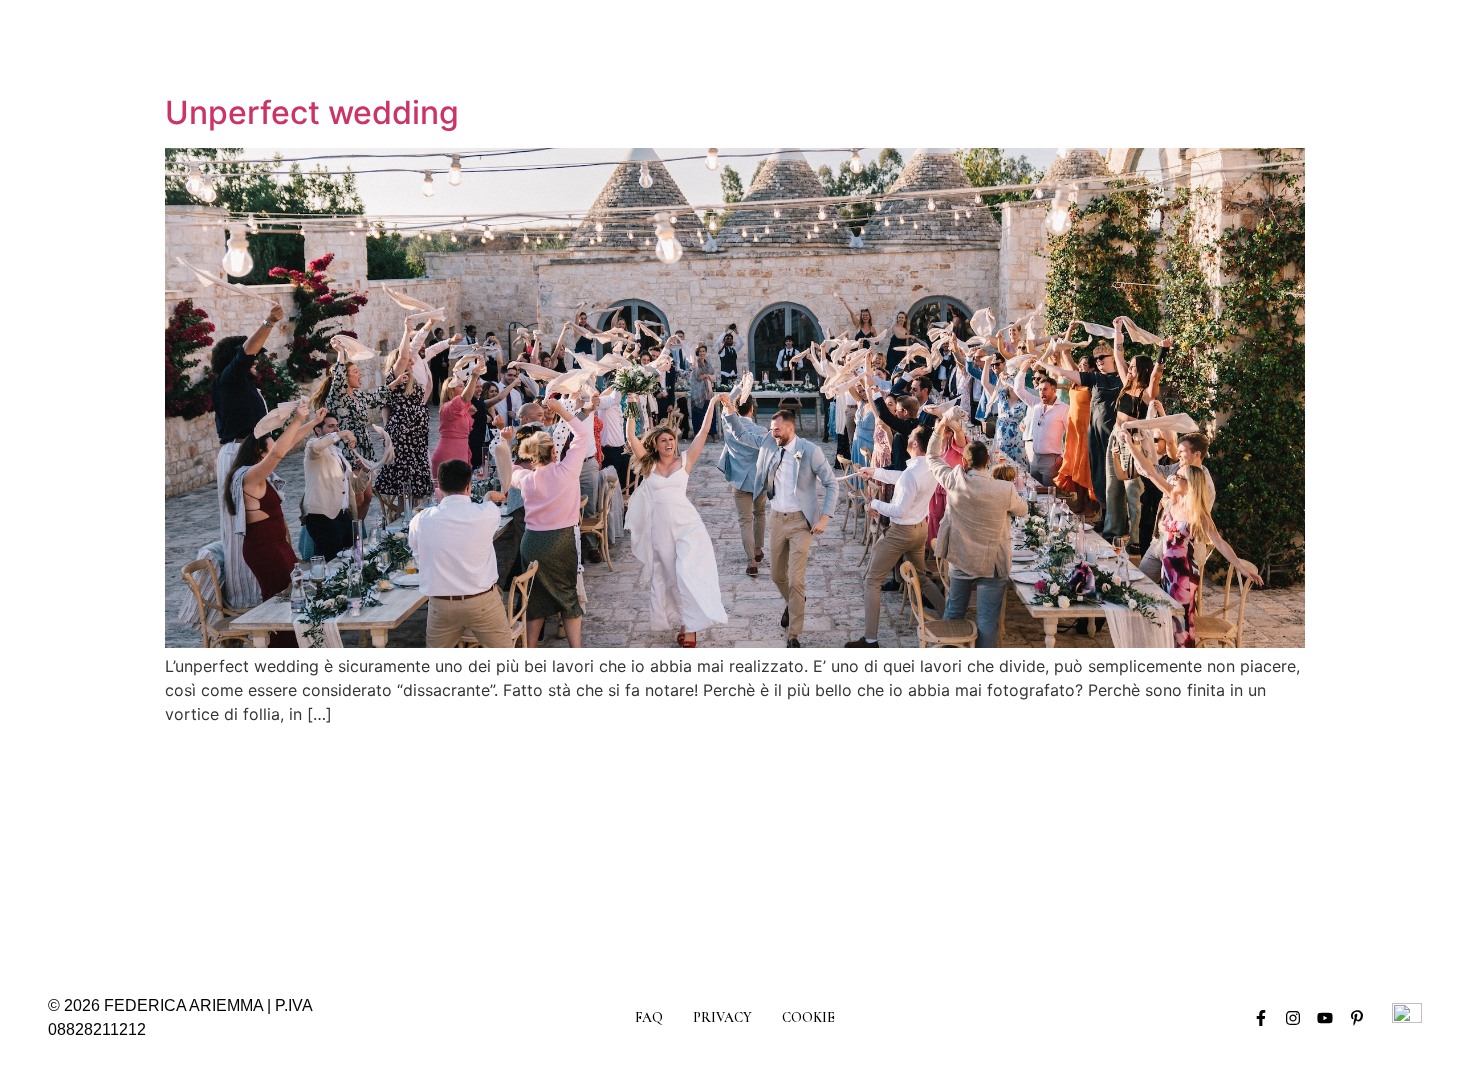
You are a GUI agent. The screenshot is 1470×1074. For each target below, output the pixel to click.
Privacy (722, 1017)
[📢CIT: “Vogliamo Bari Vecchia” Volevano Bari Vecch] (302, 846)
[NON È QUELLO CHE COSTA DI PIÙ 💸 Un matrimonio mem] (1167, 846)
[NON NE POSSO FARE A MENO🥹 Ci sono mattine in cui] (475, 846)
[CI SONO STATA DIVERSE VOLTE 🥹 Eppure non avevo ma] (648, 846)
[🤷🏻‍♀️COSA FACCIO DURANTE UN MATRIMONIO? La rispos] (1340, 846)
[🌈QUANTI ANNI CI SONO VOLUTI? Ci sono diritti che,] (821, 846)
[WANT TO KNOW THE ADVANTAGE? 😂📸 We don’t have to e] (129, 846)
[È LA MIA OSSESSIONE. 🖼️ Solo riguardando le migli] (994, 846)
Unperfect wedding (312, 112)
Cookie (808, 1017)
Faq (649, 1017)
